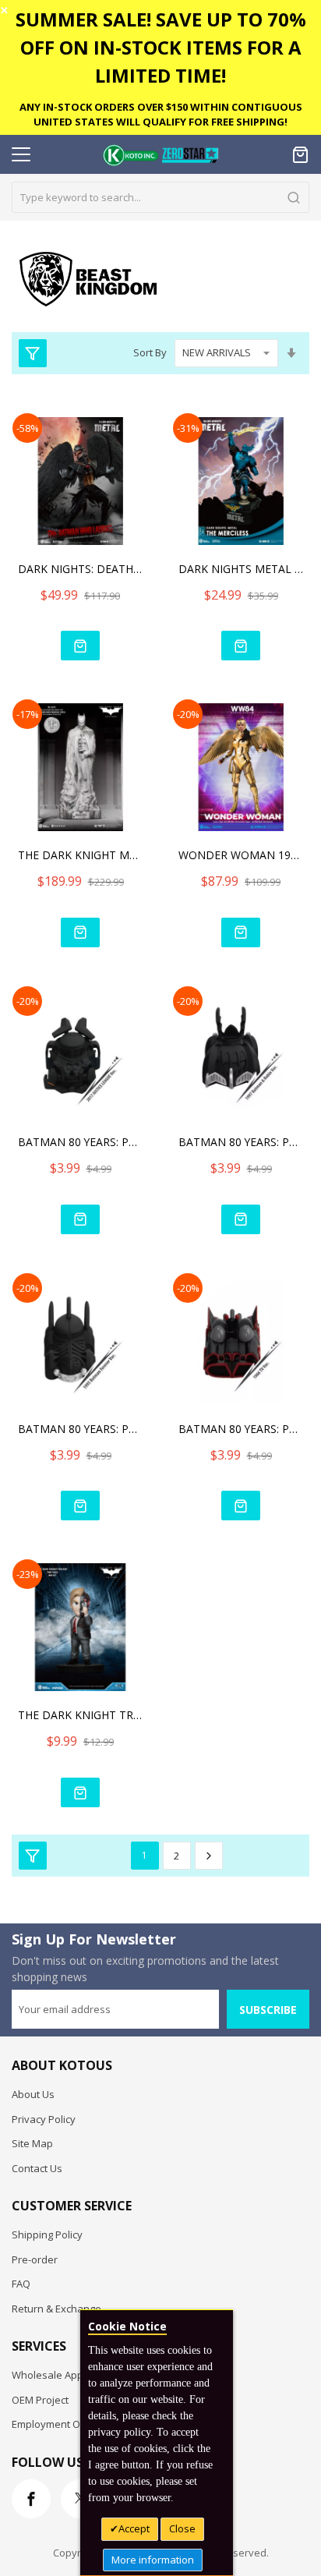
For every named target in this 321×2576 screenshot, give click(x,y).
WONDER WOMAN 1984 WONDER (241, 855)
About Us (33, 2094)
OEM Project (40, 2400)
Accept (134, 2528)
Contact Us (37, 2168)
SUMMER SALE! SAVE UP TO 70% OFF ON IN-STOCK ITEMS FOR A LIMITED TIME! (161, 47)
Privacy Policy (44, 2119)
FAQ (21, 2284)
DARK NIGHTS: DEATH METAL (80, 569)
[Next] (209, 1856)
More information (153, 2560)
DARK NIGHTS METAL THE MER (241, 569)
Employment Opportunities (75, 2424)
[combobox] (160, 197)
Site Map (32, 2143)
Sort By (150, 352)
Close (182, 2528)
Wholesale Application (64, 2375)
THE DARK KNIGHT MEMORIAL (80, 855)
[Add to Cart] (80, 646)
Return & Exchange (56, 2309)
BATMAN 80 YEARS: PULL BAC (80, 1142)
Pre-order (35, 2259)
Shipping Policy (47, 2235)
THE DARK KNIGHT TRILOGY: (80, 1715)
